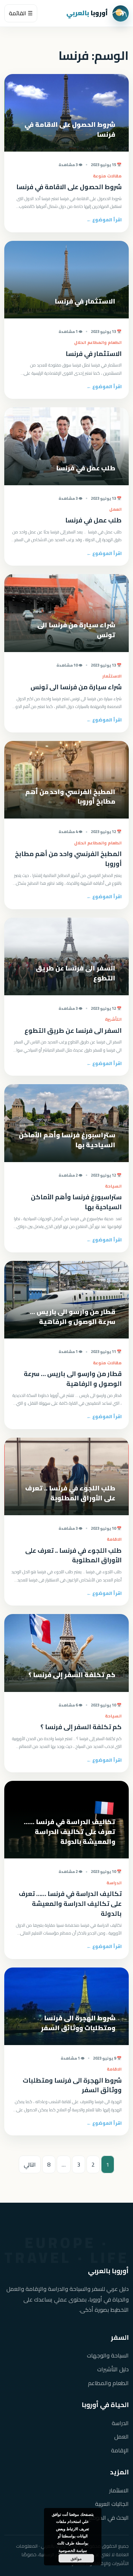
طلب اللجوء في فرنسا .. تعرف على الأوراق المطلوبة (73, 1555)
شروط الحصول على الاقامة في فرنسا (69, 187)
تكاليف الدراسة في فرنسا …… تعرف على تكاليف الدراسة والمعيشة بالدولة (70, 1904)
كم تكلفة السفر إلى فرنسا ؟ (81, 1727)
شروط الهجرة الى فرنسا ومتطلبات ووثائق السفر (72, 2085)
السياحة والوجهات (108, 2356)
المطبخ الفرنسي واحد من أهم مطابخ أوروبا (68, 859)
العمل (121, 2437)
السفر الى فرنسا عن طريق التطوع (73, 1031)
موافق (76, 2558)
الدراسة (120, 2423)
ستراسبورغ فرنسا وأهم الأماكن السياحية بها (76, 1202)
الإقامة (120, 2450)
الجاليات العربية (112, 2504)
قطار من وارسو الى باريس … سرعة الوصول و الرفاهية (73, 1379)
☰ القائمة (21, 13)
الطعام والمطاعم (108, 2383)
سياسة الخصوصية (73, 2550)
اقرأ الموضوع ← (104, 220)
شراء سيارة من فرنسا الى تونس (76, 687)
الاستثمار (119, 2490)
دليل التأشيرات (113, 2369)
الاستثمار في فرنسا (94, 354)
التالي (30, 2164)
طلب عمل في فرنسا (93, 520)
